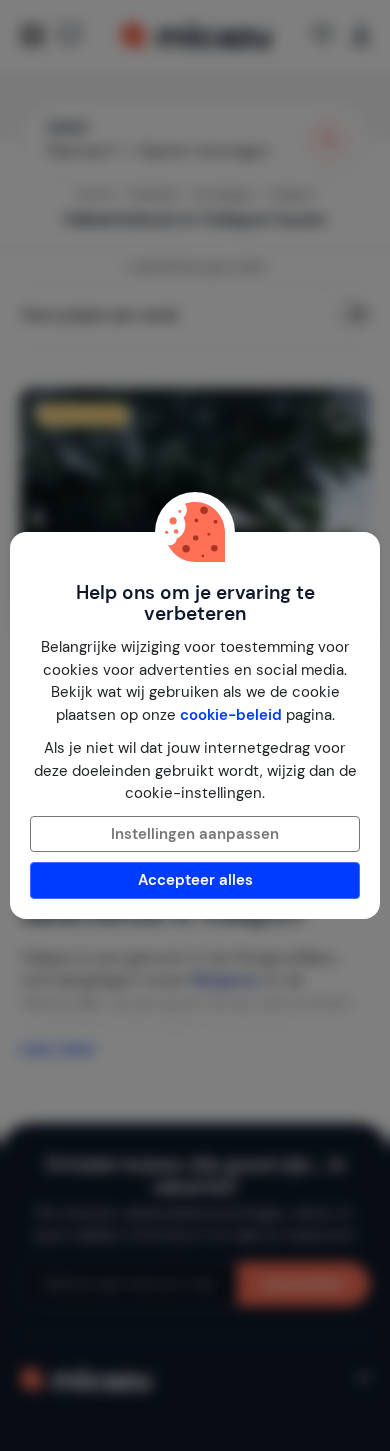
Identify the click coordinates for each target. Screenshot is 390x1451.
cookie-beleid (231, 715)
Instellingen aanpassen (195, 834)
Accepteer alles (195, 880)
